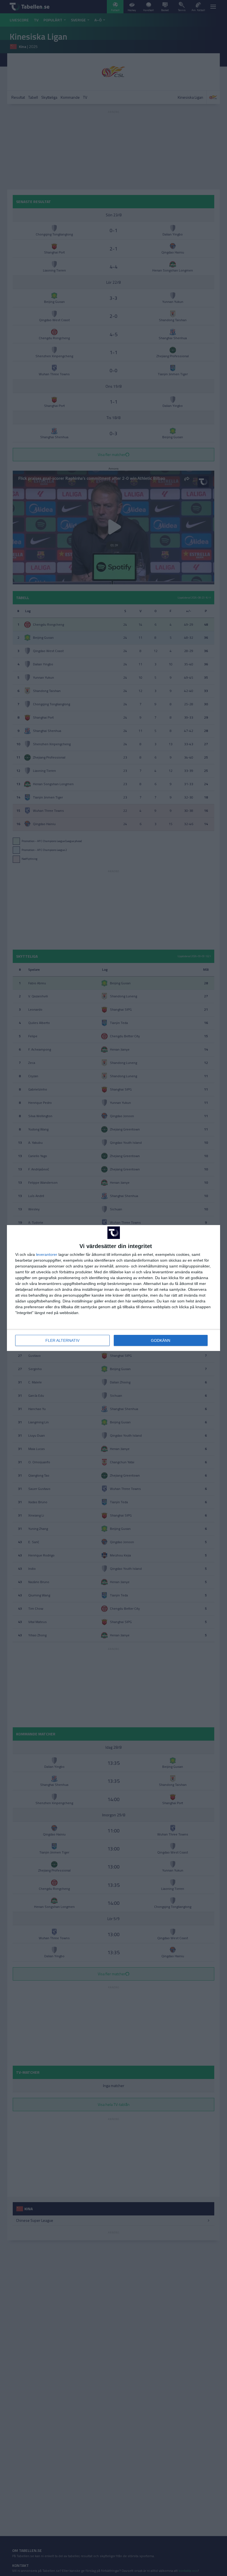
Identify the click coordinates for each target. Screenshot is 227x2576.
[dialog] (114, 1288)
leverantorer (47, 1254)
